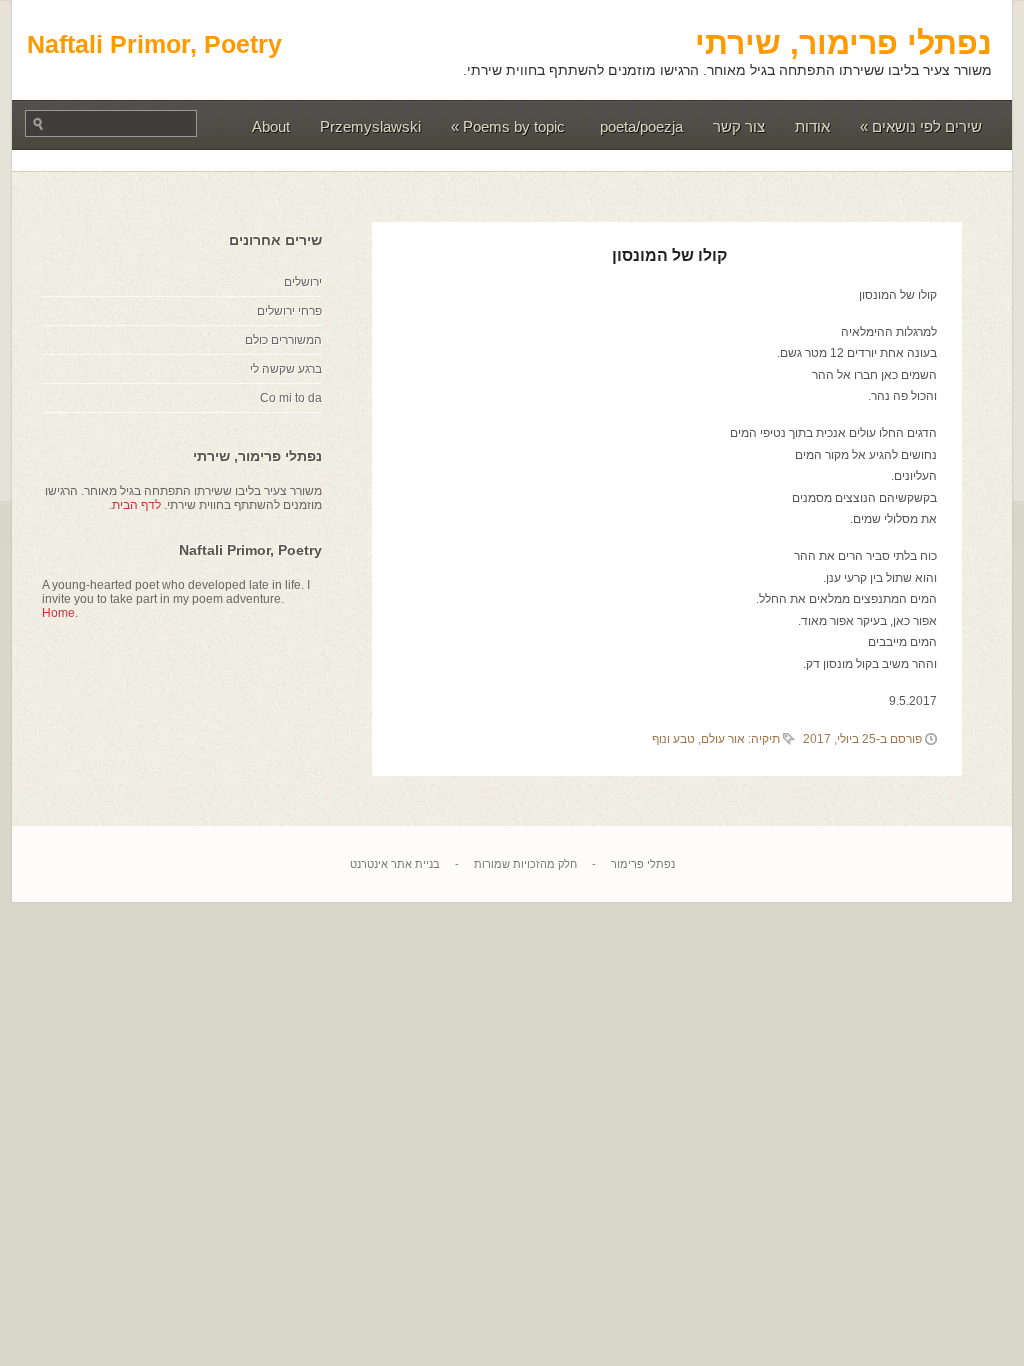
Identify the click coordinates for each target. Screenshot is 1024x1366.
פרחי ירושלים (289, 311)
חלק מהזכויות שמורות (525, 864)
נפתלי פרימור (643, 864)
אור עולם (723, 739)
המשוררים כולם (283, 340)
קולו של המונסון (669, 255)
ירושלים (303, 282)
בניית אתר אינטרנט (395, 864)
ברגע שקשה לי (286, 369)
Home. (60, 613)
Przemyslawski (370, 126)
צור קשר (739, 126)
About (271, 126)
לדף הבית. (135, 505)
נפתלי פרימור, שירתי (843, 43)
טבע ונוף (673, 739)
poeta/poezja (641, 126)
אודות (812, 126)
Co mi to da (291, 398)
